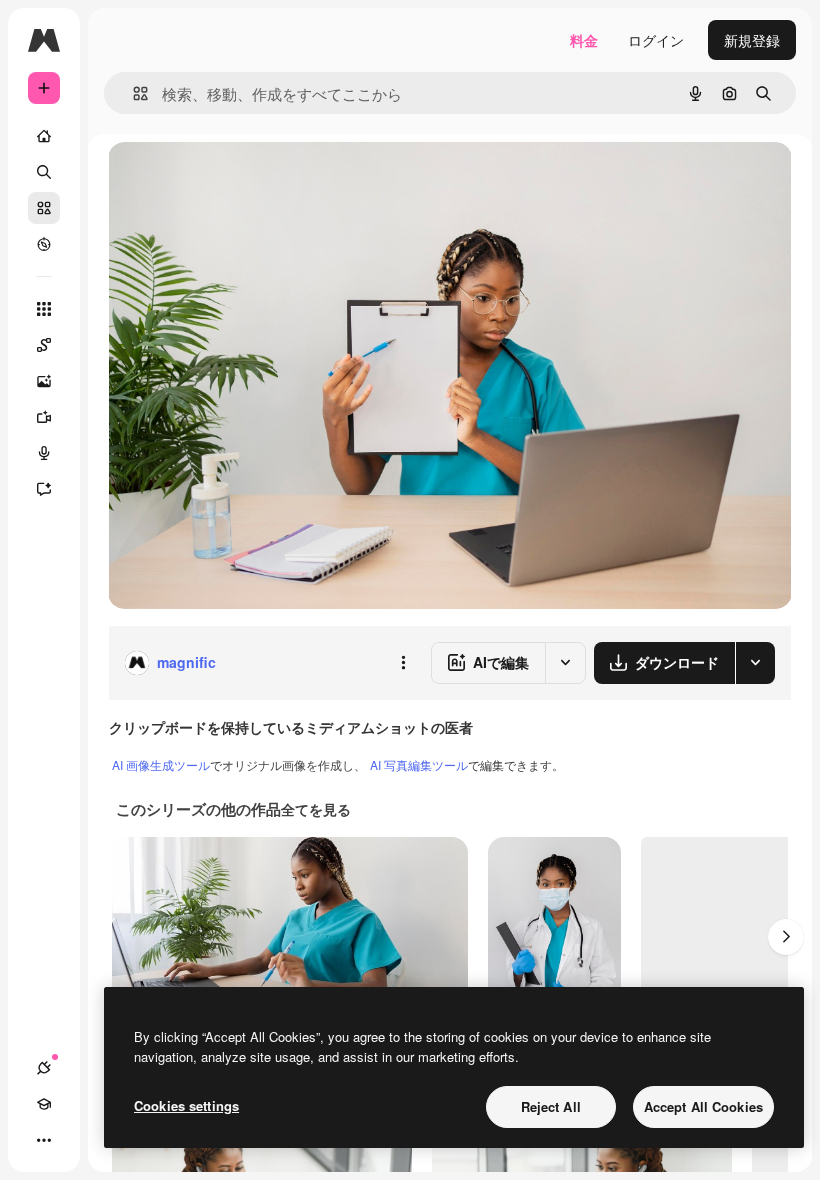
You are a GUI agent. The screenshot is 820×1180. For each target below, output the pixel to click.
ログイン (656, 40)
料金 (584, 40)
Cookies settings (186, 1105)
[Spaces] (44, 345)
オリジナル (245, 179)
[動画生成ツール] (44, 417)
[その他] (44, 1140)
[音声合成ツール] (44, 453)
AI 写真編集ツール (419, 764)
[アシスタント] (44, 489)
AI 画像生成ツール (161, 764)
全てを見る (316, 809)
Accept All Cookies (703, 1106)
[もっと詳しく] (44, 244)
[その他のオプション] (403, 663)
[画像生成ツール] (44, 381)
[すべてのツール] (44, 309)
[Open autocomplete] (132, 93)
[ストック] (44, 208)
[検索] (44, 172)
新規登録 (752, 40)
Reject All (551, 1106)
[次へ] (786, 937)
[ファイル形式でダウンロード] (755, 663)
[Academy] (44, 1104)
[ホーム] (44, 136)
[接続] (44, 1068)
